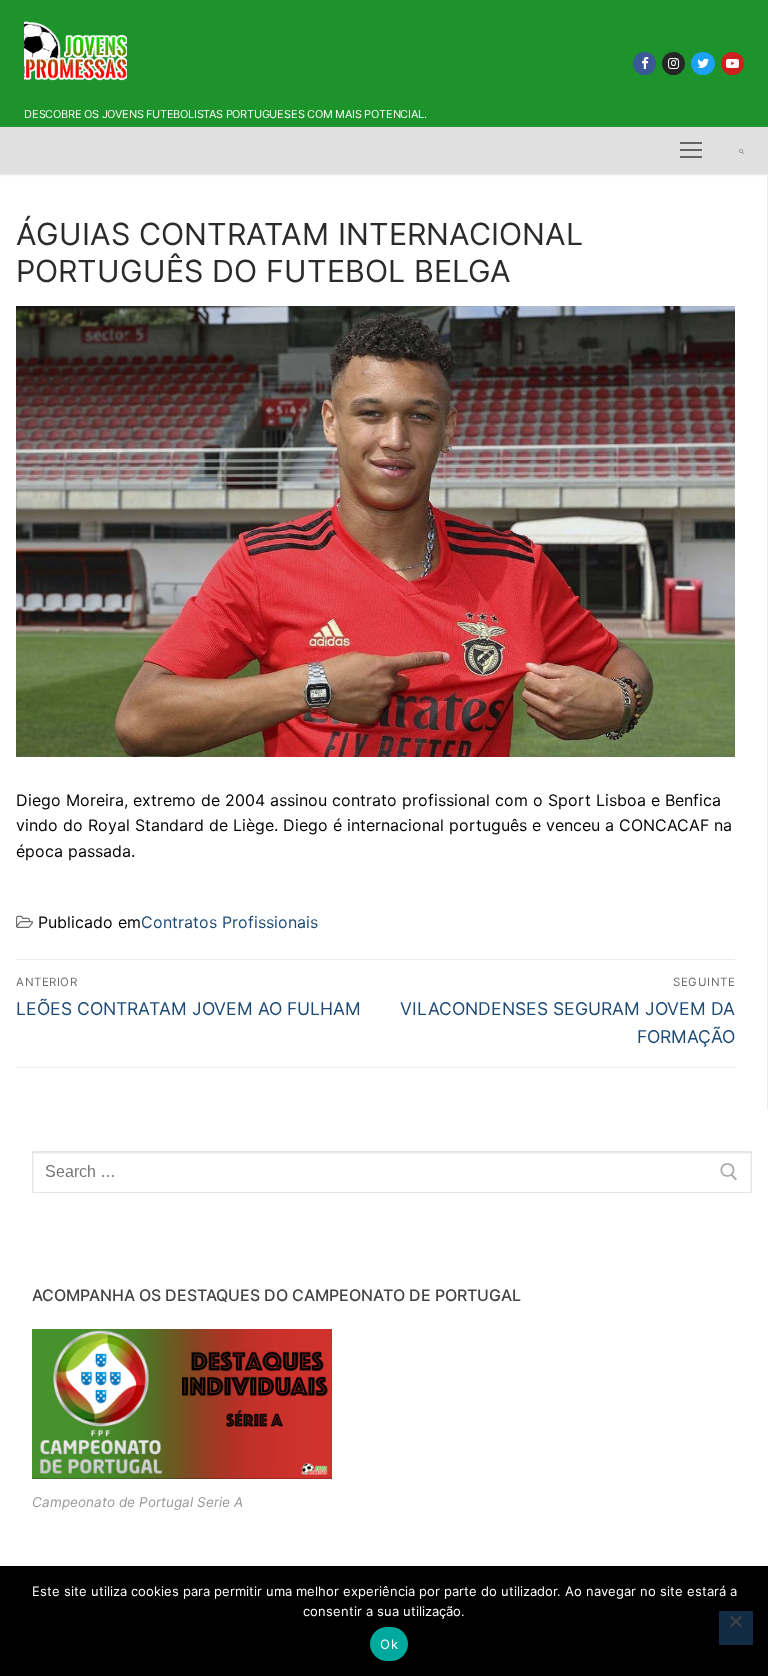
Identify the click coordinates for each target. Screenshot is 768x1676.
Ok (389, 1644)
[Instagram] (673, 63)
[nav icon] (691, 151)
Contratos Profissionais (229, 922)
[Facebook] (644, 63)
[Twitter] (702, 63)
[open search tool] (741, 151)
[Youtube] (732, 63)
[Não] (736, 1628)
